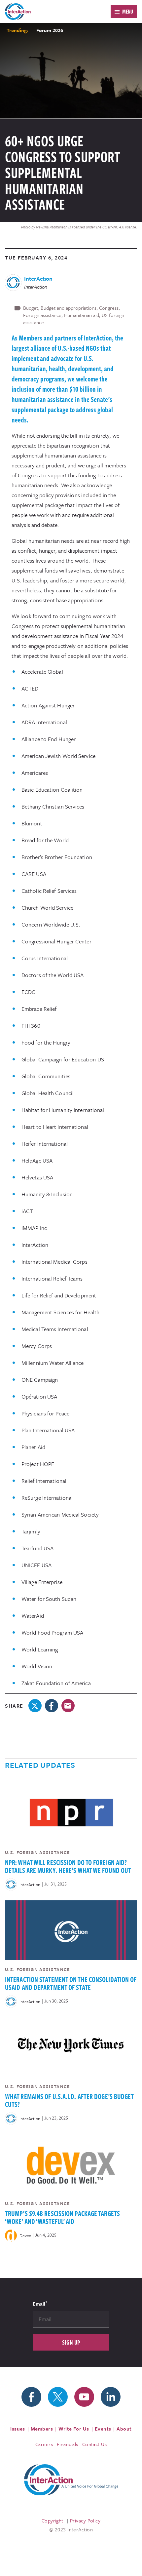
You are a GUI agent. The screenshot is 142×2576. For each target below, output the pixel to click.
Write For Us (74, 2429)
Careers (44, 2444)
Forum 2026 (50, 30)
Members (42, 2429)
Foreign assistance (42, 315)
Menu (128, 12)
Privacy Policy (85, 2520)
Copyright (53, 2520)
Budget (31, 308)
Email (40, 2303)
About (124, 2429)
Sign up (71, 2342)
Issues (18, 2429)
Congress (109, 308)
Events (103, 2429)
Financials (68, 2444)
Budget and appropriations (69, 308)
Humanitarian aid (82, 315)
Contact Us (95, 2444)
